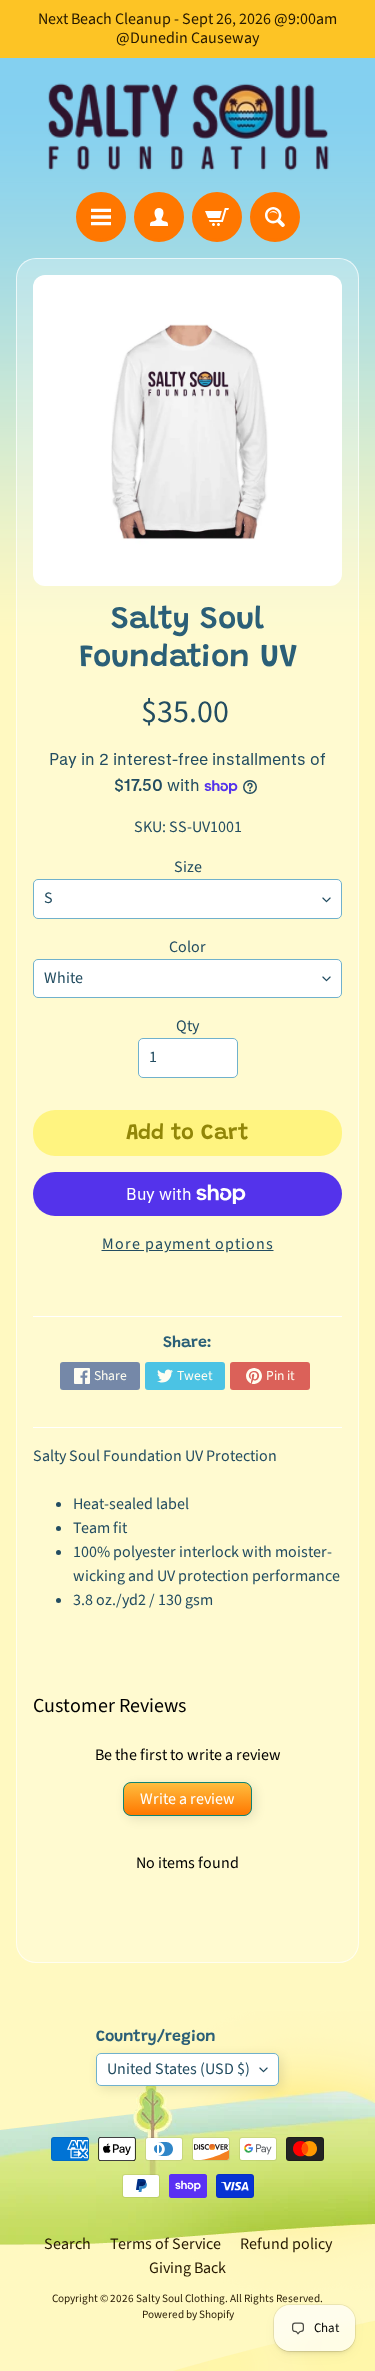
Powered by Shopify (188, 2314)
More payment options (188, 1244)
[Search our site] (275, 217)
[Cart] (217, 217)
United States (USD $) (178, 2069)
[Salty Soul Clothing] (188, 125)
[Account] (159, 217)
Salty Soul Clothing (180, 2298)
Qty (187, 1026)
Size (188, 867)
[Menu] (101, 217)
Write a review (187, 1799)
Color (187, 947)
